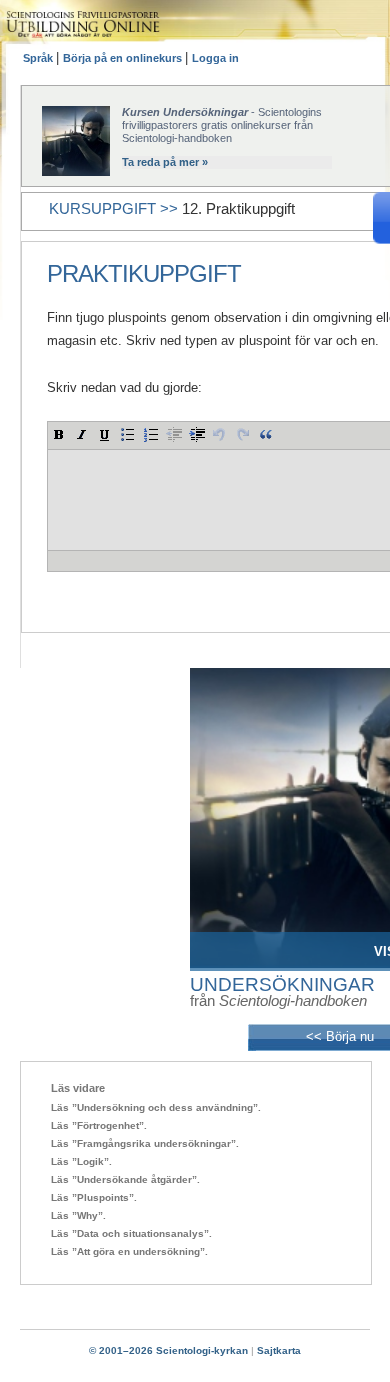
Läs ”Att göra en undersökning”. (129, 1251)
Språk (39, 58)
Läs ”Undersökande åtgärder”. (125, 1179)
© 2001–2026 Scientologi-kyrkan (168, 1350)
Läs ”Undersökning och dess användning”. (156, 1107)
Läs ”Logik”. (81, 1161)
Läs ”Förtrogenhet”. (99, 1125)
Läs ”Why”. (78, 1215)
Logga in (215, 58)
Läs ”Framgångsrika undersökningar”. (145, 1143)
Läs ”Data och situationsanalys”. (131, 1233)
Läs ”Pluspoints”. (94, 1197)
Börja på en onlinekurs (124, 58)
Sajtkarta (279, 1350)
